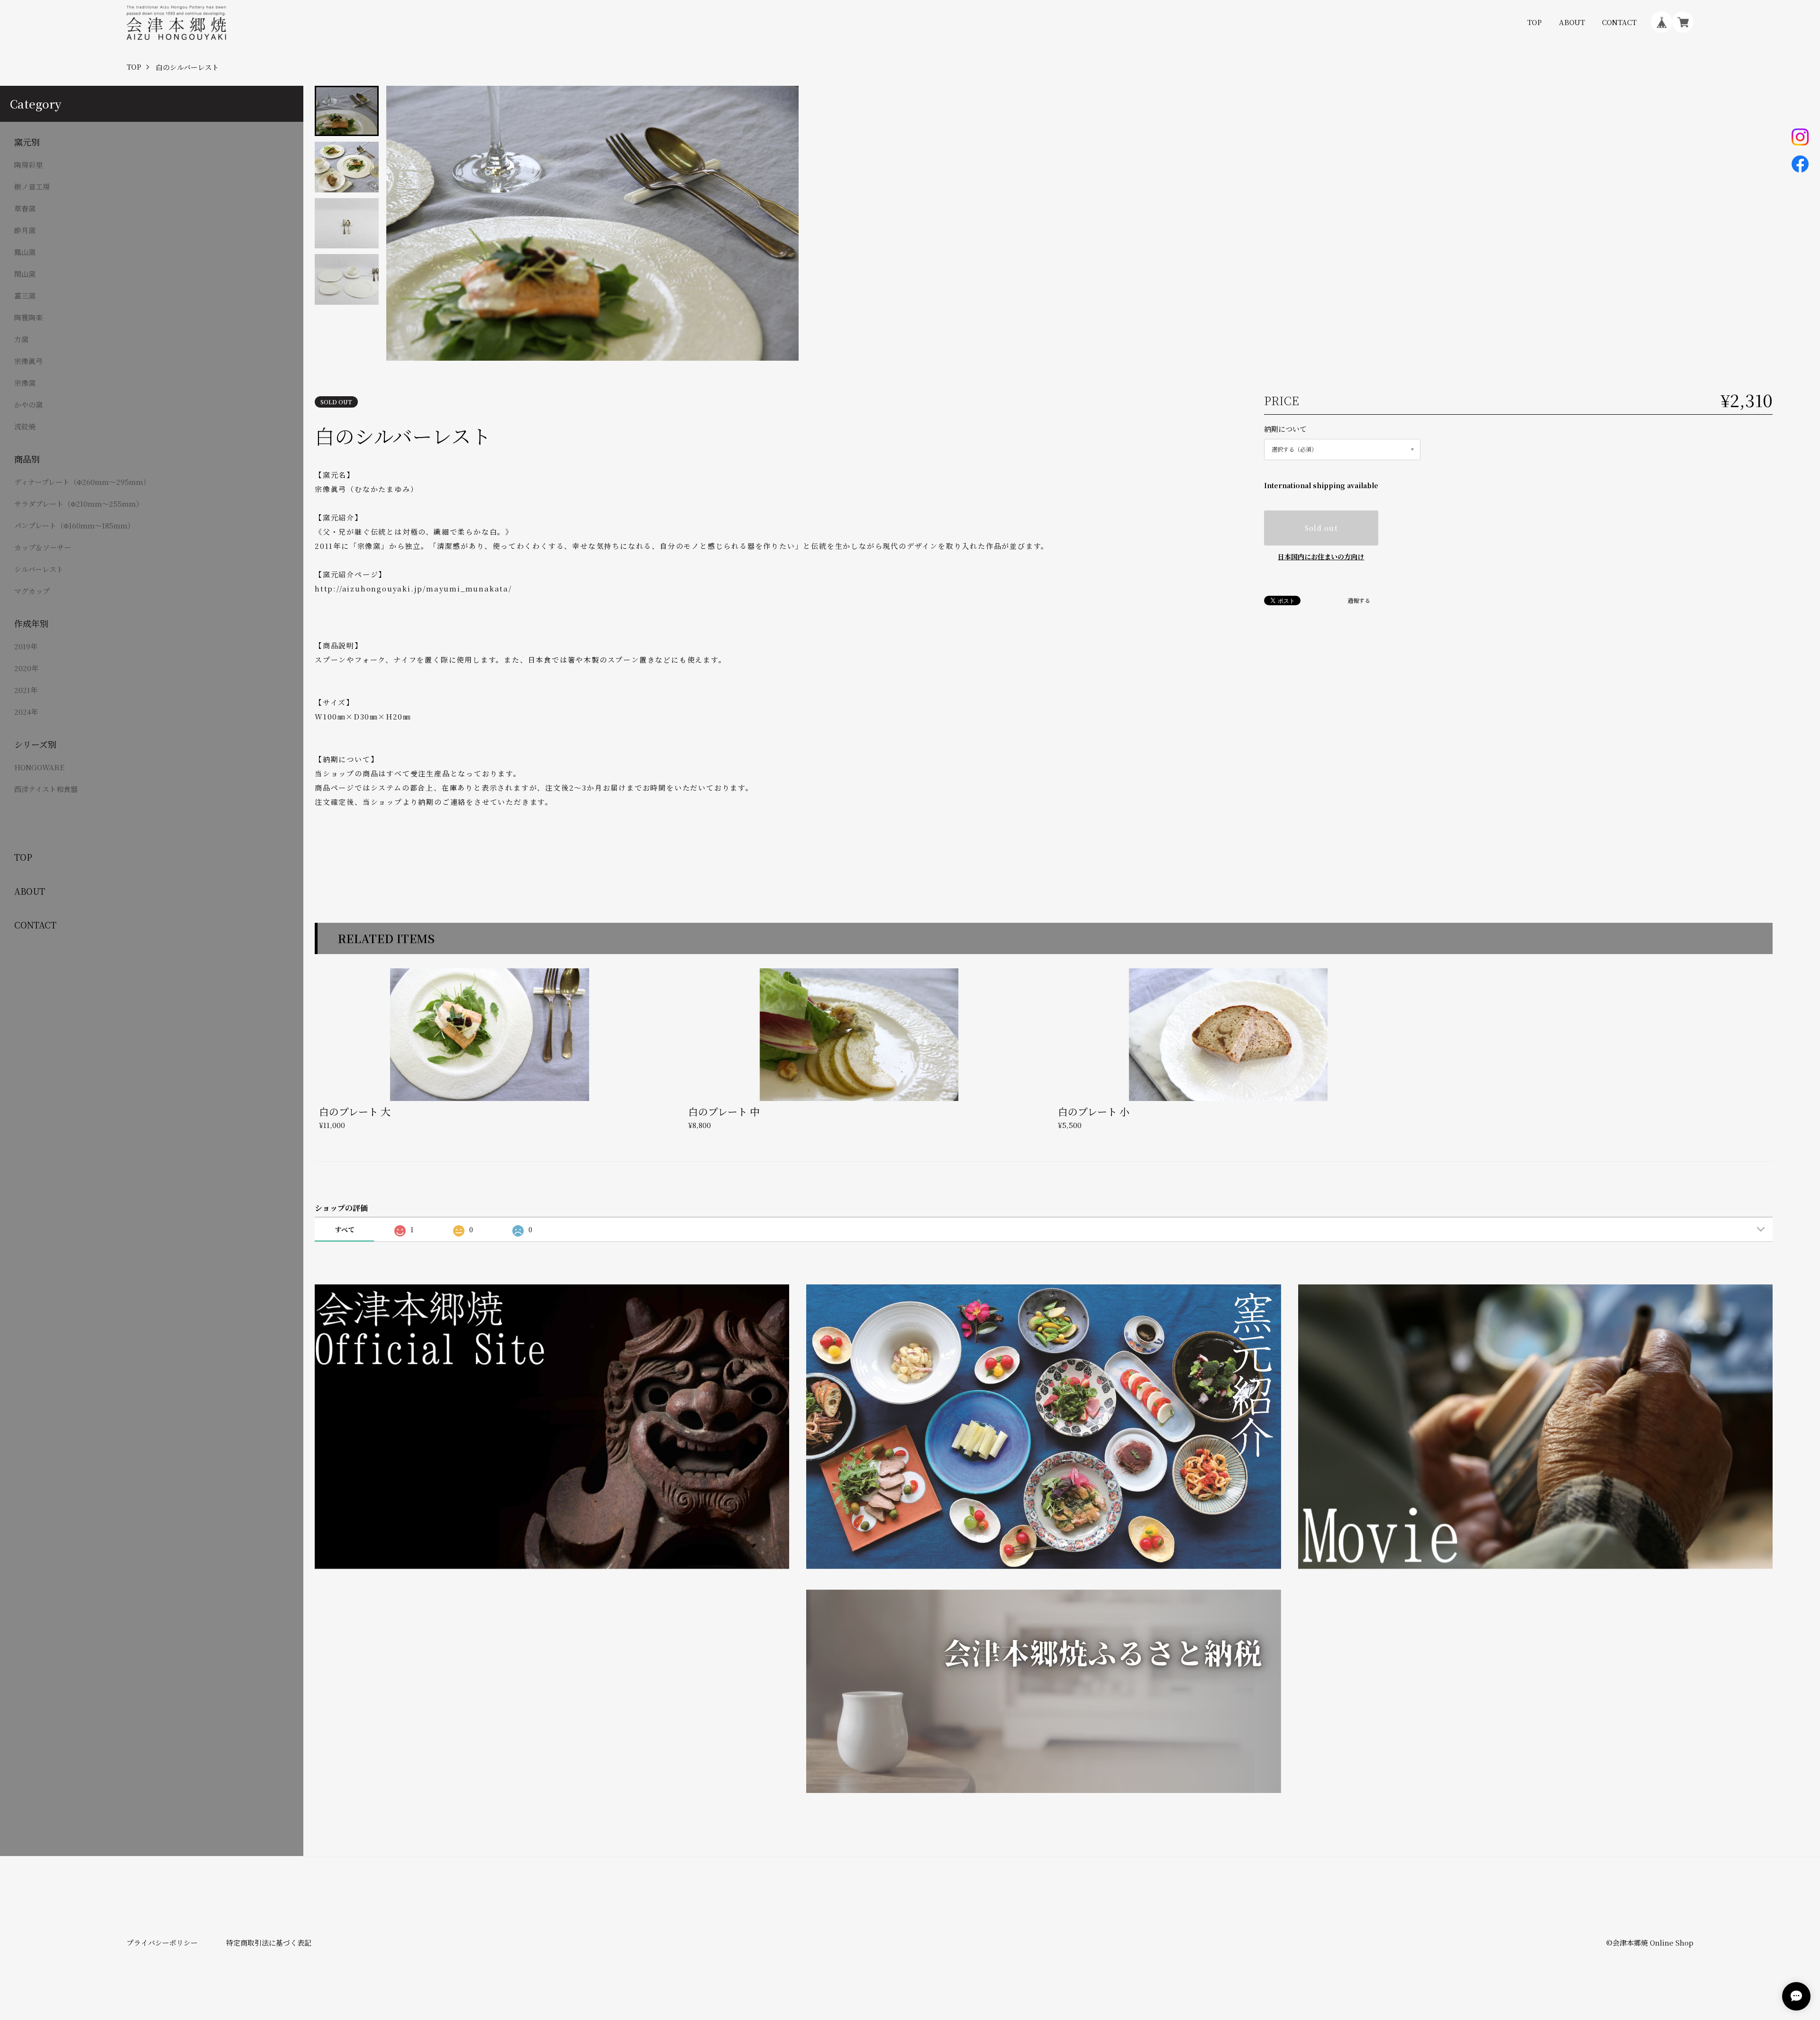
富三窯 (25, 296)
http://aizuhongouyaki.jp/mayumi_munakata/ (413, 588)
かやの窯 (28, 405)
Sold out (1321, 528)
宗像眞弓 (28, 361)
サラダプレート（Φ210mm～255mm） (79, 504)
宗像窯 (25, 383)
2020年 (26, 668)
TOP (1534, 22)
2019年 (26, 646)
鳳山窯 (25, 252)
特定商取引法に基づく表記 (269, 1943)
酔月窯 (25, 230)
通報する (1359, 601)
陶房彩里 (28, 165)
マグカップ (32, 591)
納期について (1285, 429)
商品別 (27, 459)
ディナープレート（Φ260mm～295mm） (82, 482)
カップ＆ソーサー (43, 547)
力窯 (21, 339)
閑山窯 (25, 274)
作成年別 (31, 623)
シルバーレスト (39, 569)
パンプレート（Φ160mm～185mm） (74, 525)
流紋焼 (25, 426)
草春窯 (25, 208)
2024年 (26, 712)
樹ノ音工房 (32, 187)
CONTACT (1619, 22)
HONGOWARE (39, 767)
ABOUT (1572, 22)
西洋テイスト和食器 (46, 789)
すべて (345, 1229)
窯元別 (27, 142)
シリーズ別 (35, 744)
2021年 (26, 690)
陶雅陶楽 (28, 317)
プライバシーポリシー (162, 1943)
